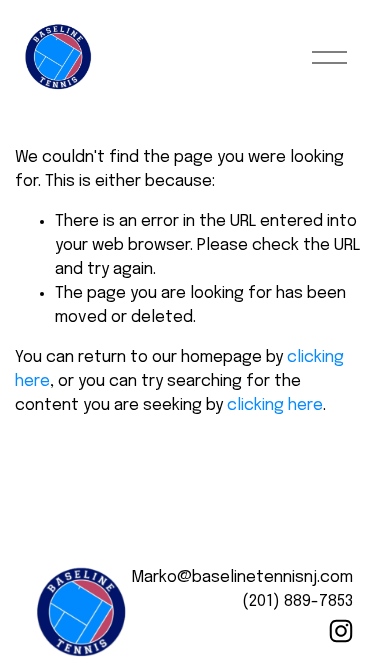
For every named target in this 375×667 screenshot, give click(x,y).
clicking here (275, 405)
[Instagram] (341, 631)
